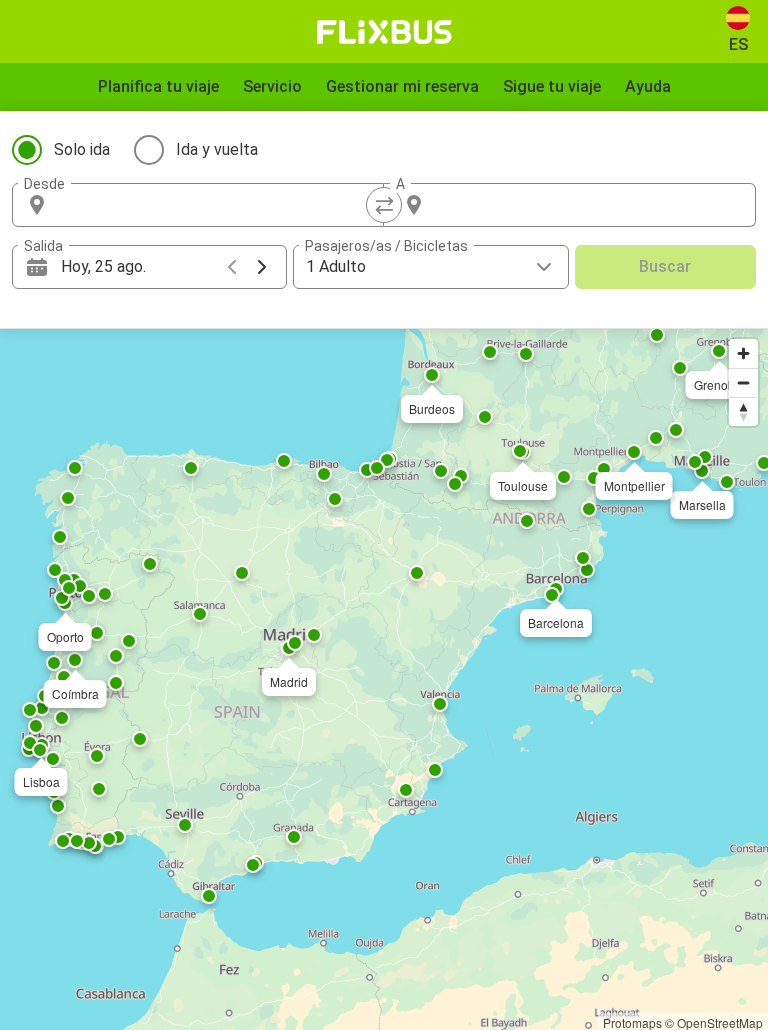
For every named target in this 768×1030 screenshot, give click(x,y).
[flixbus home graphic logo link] (384, 32)
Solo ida (82, 149)
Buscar (665, 266)
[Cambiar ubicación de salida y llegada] (384, 205)
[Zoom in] (743, 353)
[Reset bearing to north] (743, 411)
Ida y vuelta (217, 149)
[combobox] (216, 205)
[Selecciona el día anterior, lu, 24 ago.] (232, 267)
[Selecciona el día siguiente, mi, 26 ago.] (262, 267)
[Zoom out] (743, 382)
